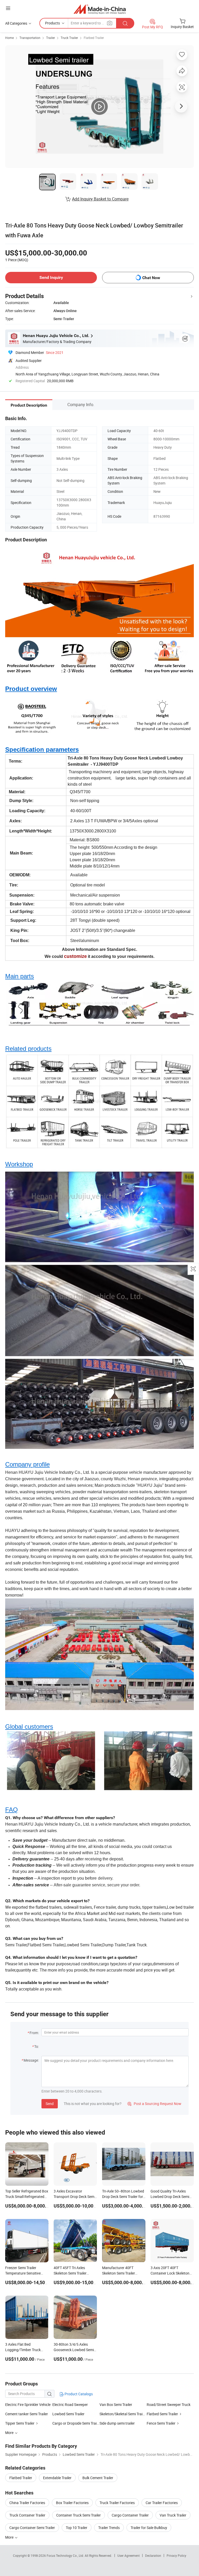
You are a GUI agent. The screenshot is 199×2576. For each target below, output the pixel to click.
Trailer (51, 38)
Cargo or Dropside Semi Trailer (76, 2423)
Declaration (153, 2555)
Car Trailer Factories (162, 2503)
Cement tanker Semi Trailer (27, 2414)
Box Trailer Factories (72, 2503)
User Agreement (129, 2555)
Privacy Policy (176, 2555)
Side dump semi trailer (117, 2423)
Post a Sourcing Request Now (154, 2104)
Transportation (30, 38)
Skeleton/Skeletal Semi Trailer (123, 2414)
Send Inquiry (51, 277)
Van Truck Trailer (173, 2515)
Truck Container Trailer (27, 2515)
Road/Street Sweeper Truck (169, 2405)
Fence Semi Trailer (161, 2423)
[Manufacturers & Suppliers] (100, 9)
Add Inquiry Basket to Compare (100, 199)
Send (50, 2104)
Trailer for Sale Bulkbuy (149, 2528)
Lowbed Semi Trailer (68, 2414)
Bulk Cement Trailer (98, 2478)
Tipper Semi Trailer (20, 2423)
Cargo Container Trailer (130, 2515)
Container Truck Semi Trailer (79, 2515)
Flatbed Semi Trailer (162, 2414)
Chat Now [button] (151, 278)
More (10, 2537)
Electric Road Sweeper (70, 2405)
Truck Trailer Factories (117, 2503)
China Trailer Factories (27, 2503)
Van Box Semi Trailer (116, 2405)
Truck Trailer (69, 38)
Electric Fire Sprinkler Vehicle (28, 2405)
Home (9, 38)
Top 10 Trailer (77, 2528)
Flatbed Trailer (94, 38)
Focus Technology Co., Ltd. (66, 2555)
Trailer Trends (109, 2528)
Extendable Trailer (57, 2478)
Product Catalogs (78, 2394)
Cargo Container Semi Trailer (32, 2528)
